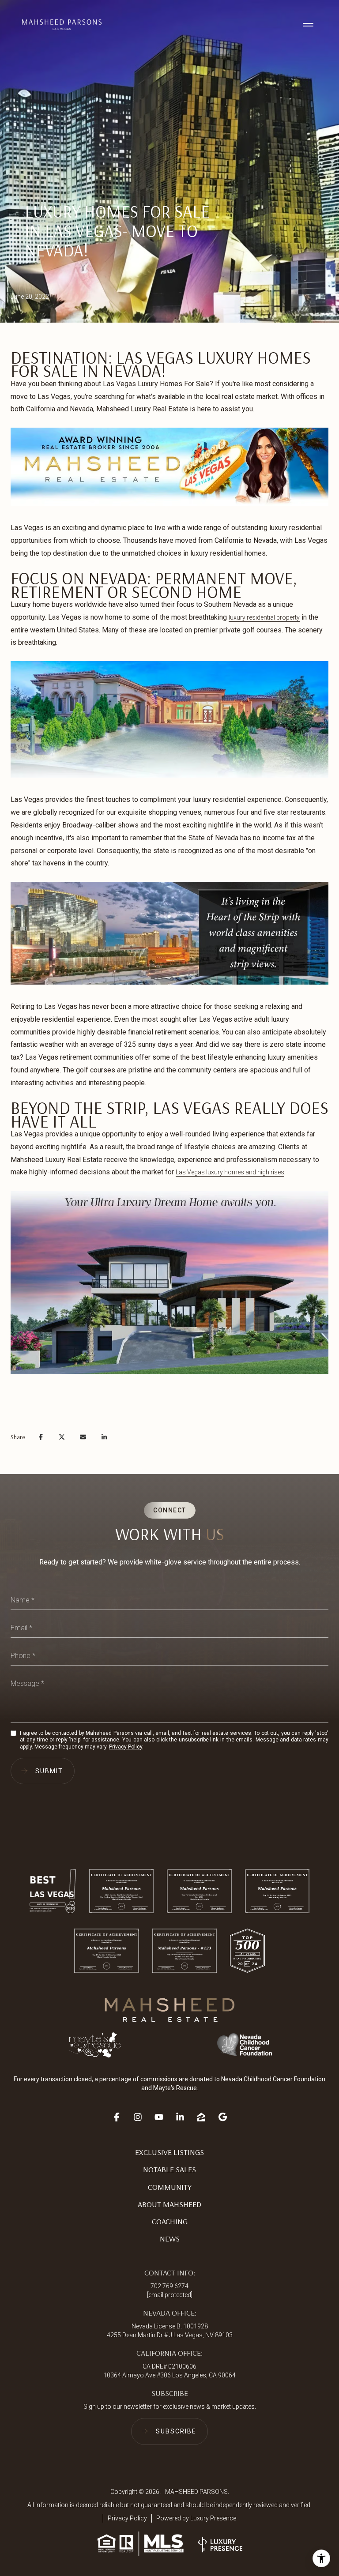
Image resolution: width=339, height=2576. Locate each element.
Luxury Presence (213, 2518)
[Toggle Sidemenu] (308, 25)
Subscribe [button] (176, 2431)
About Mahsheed (169, 2204)
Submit (49, 1771)
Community (170, 2187)
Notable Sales (169, 2169)
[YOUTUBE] (159, 2114)
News (170, 2239)
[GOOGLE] (222, 2114)
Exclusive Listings (169, 2152)
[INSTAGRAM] (138, 2114)
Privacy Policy (126, 1747)
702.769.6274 (169, 2286)
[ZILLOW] (201, 2114)
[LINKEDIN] (180, 2114)
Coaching (170, 2221)
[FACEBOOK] (117, 2114)
